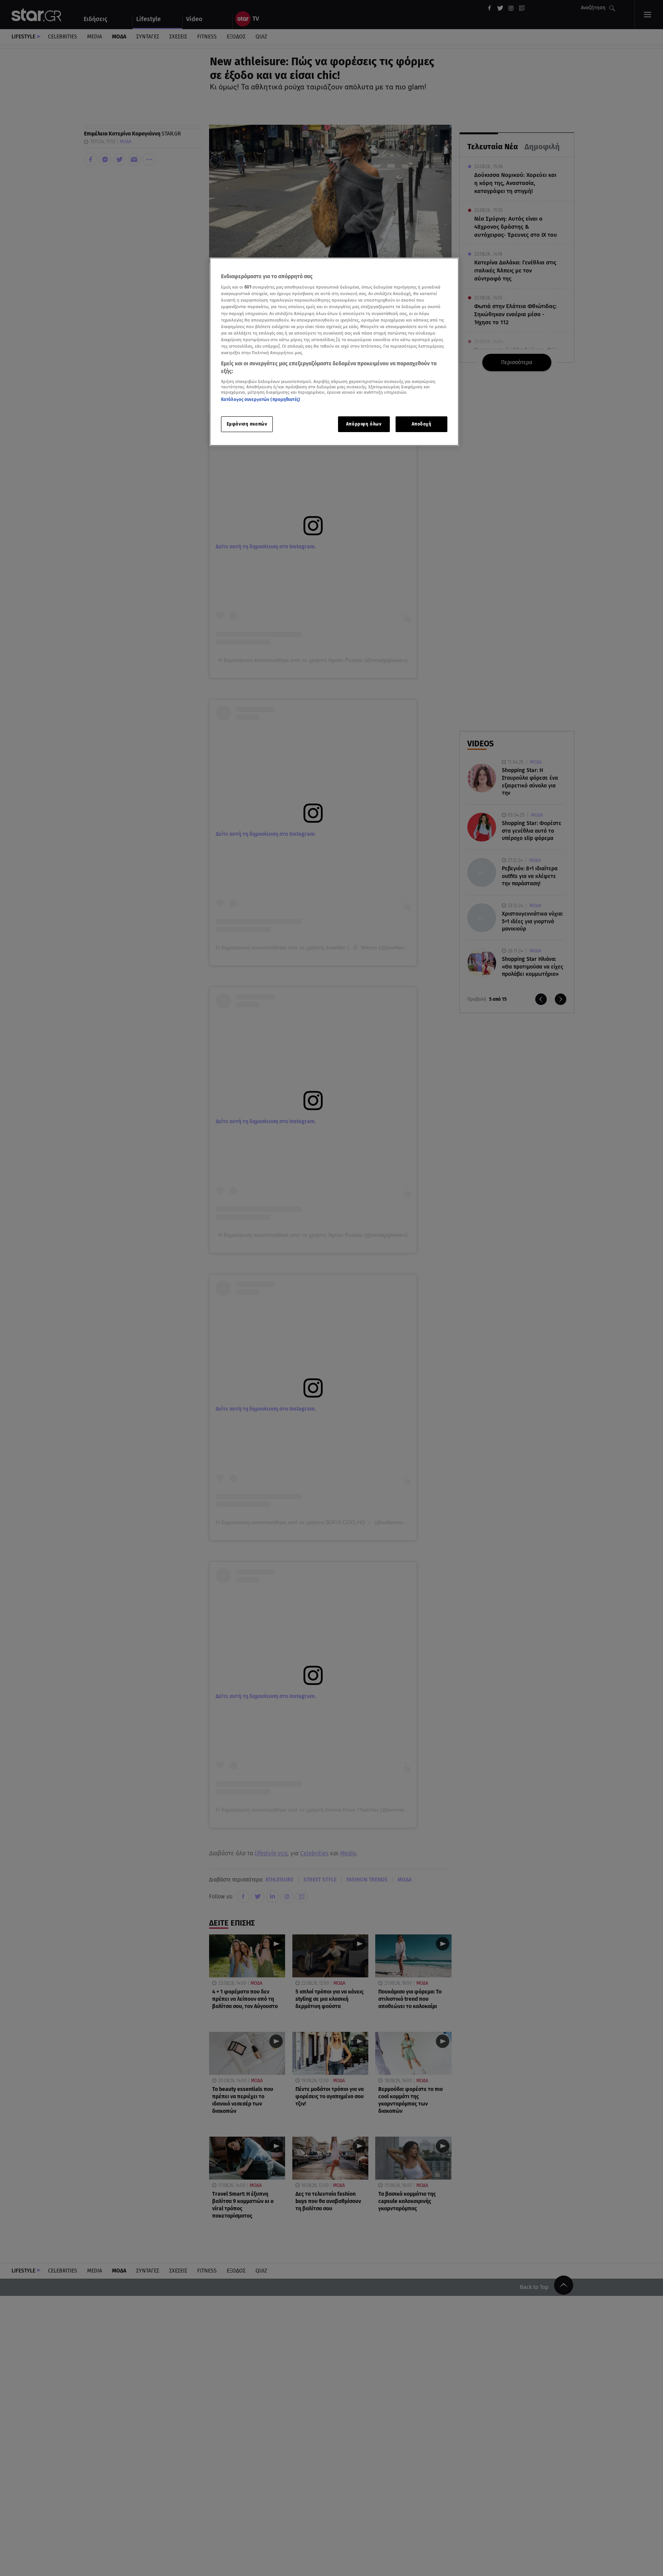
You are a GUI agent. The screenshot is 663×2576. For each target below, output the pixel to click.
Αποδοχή (422, 424)
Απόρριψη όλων (364, 424)
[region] (334, 352)
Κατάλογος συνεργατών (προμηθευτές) (261, 400)
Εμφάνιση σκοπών (247, 424)
